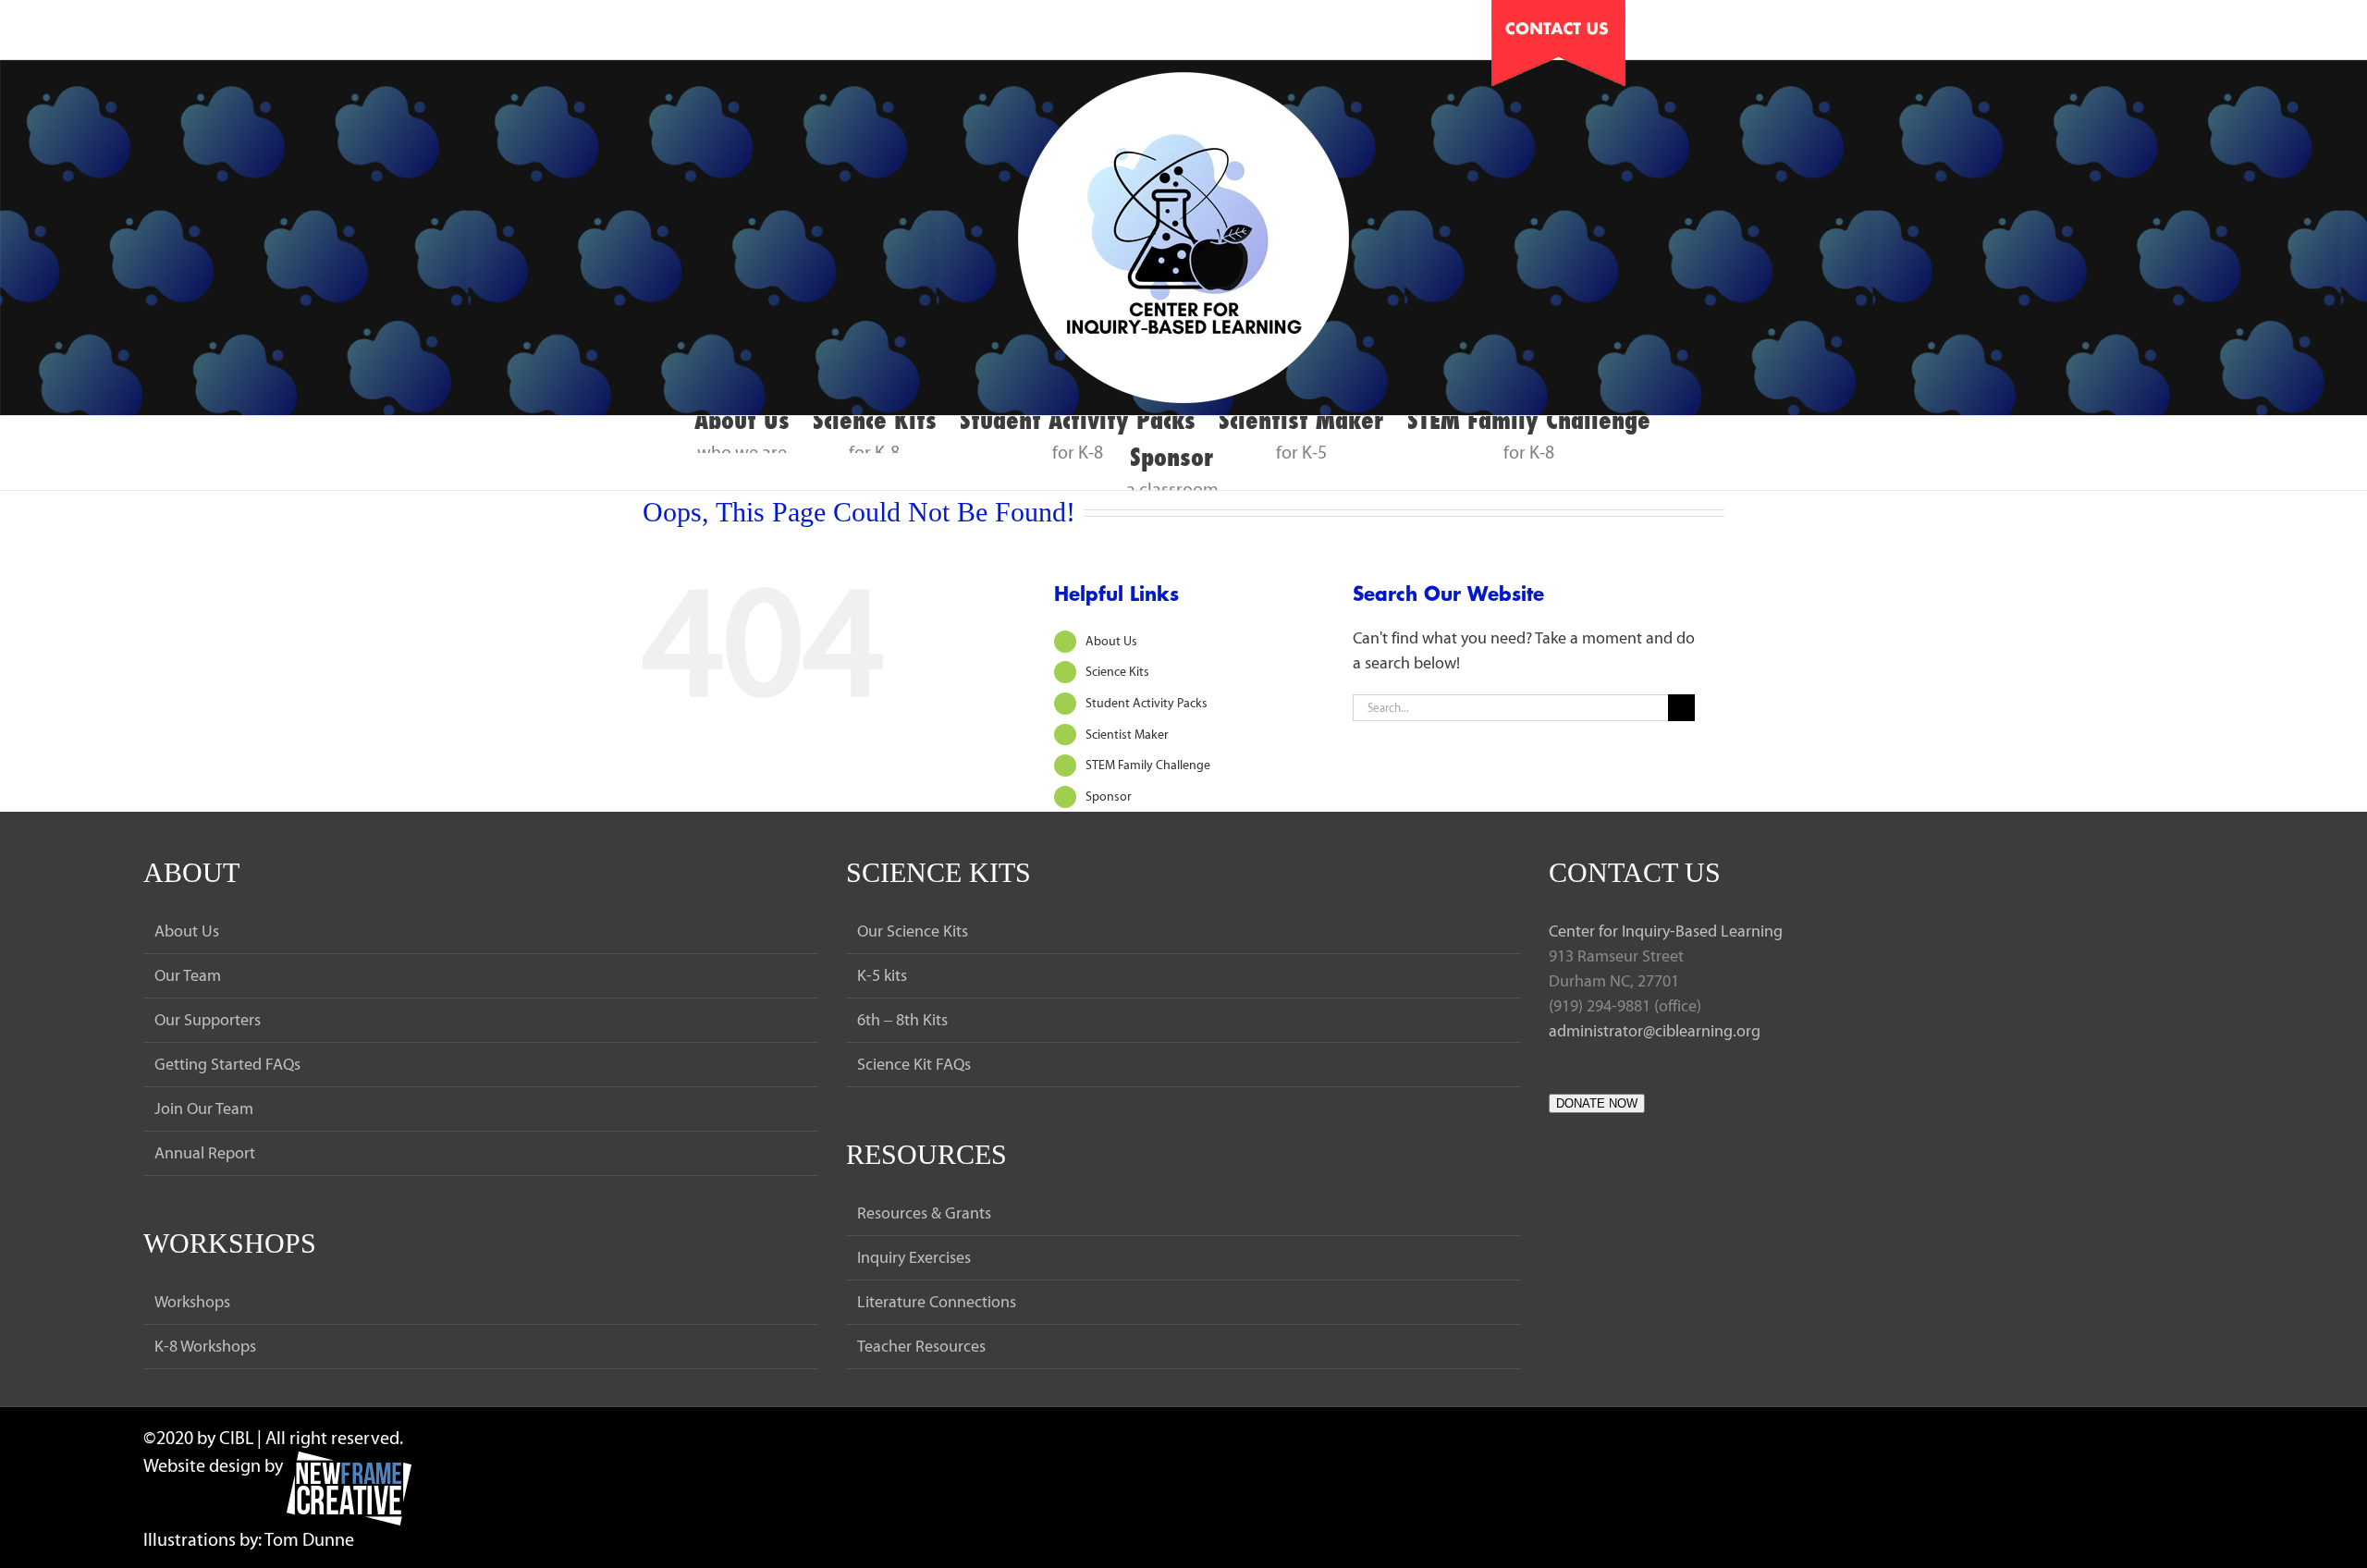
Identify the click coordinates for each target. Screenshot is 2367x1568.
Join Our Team (204, 1109)
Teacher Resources (921, 1346)
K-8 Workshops (205, 1346)
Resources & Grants (924, 1213)
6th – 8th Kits (902, 1020)
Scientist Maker (1127, 735)
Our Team (188, 975)
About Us (1111, 641)
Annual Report (205, 1153)
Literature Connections (937, 1302)
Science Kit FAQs (914, 1064)
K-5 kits (882, 975)
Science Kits (1117, 672)
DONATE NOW (1597, 1103)
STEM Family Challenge (1148, 765)
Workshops (192, 1302)
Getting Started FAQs (227, 1064)
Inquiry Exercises (914, 1257)
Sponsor (1109, 796)
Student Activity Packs (1147, 703)
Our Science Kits (913, 931)
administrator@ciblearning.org (1655, 1031)
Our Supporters (208, 1020)
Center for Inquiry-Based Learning (1666, 931)
